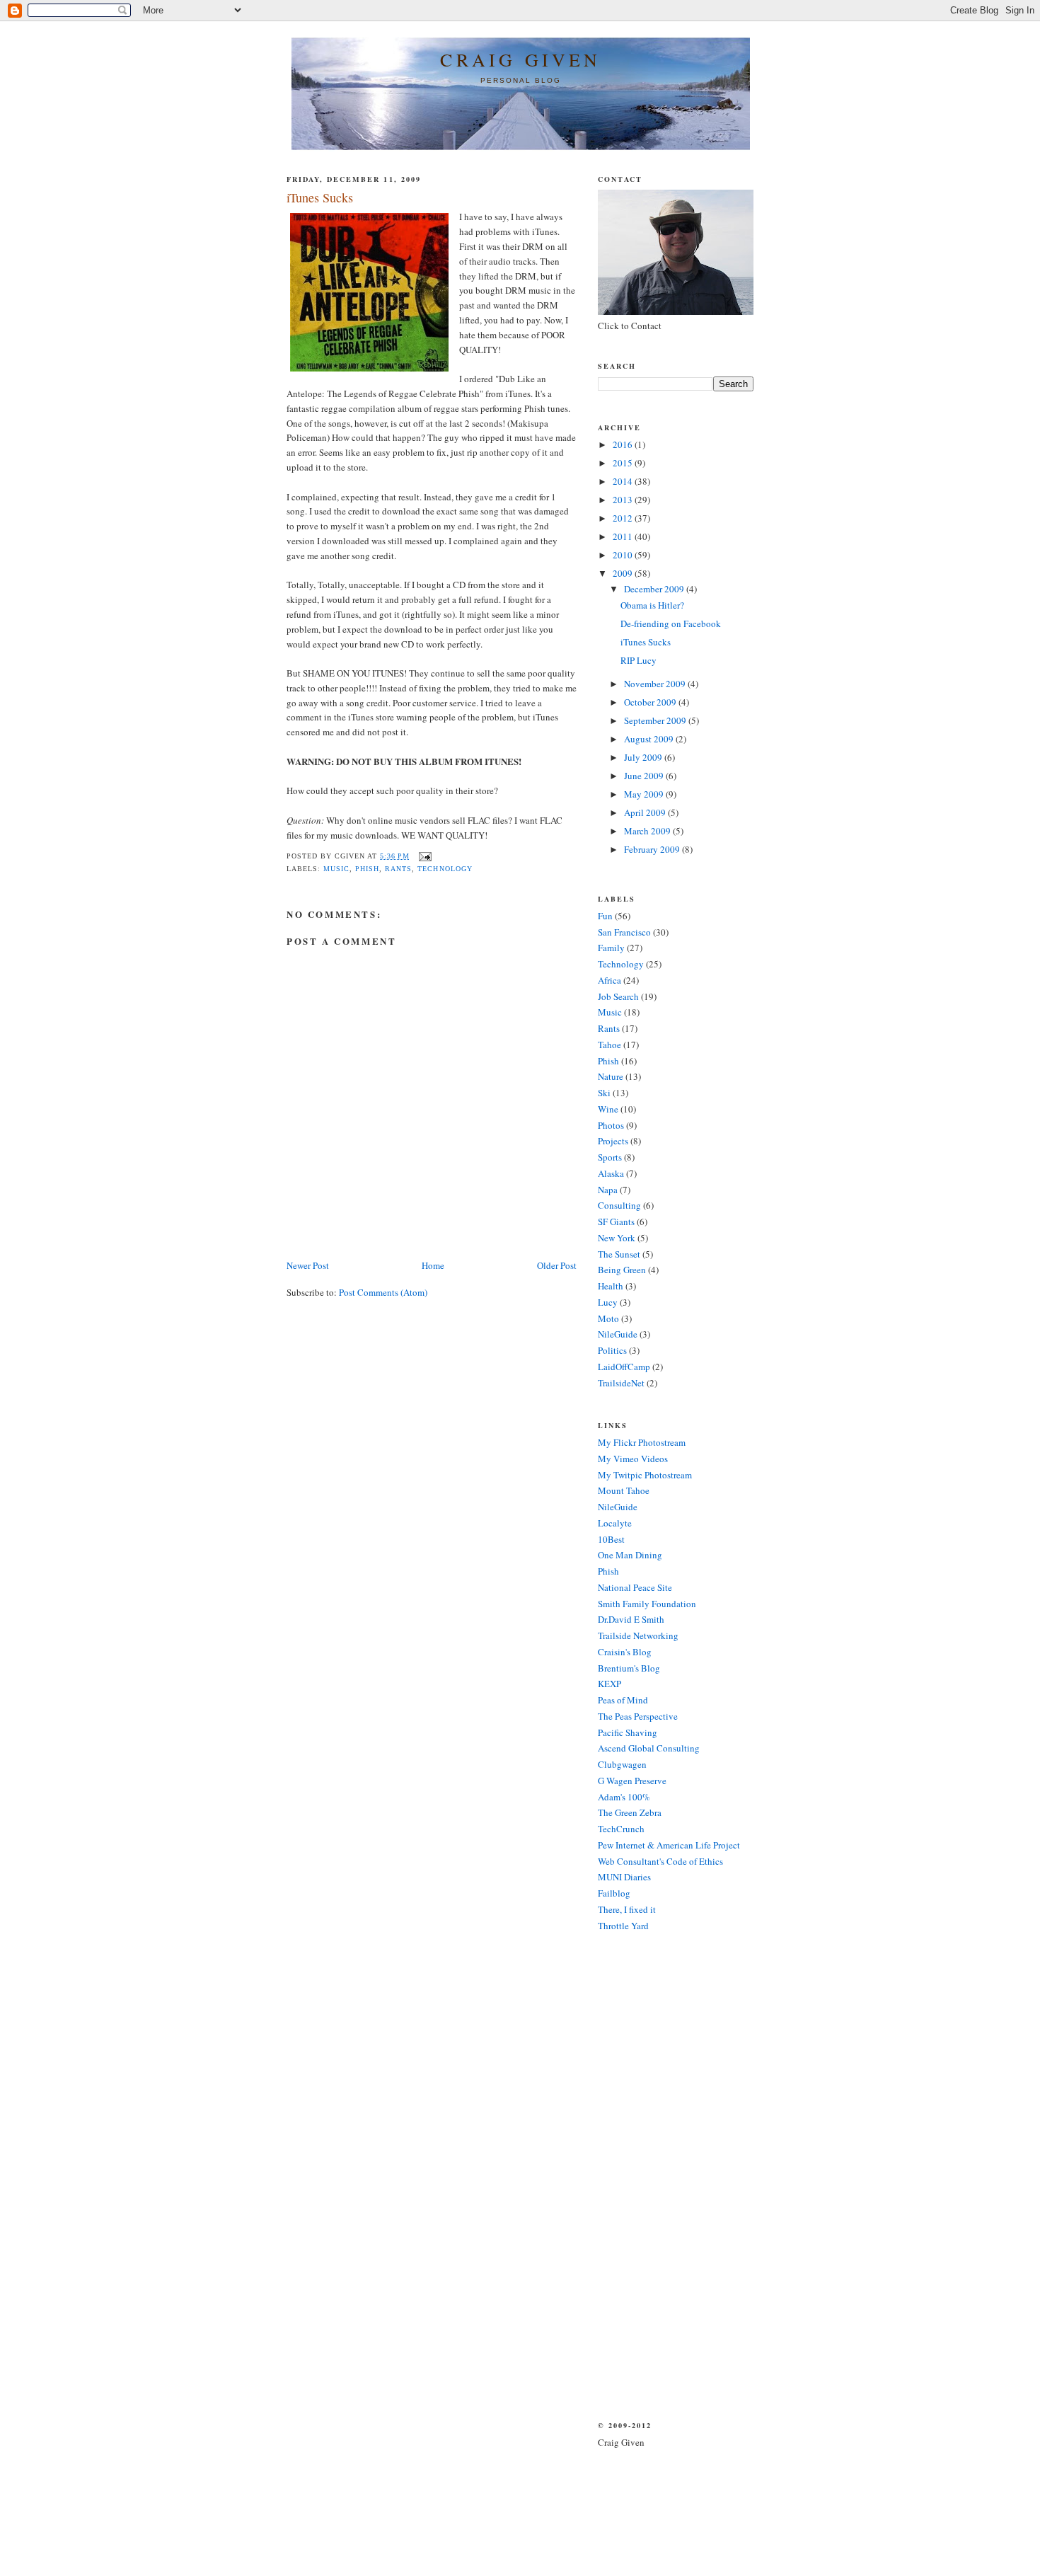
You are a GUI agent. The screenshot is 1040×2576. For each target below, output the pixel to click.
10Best (611, 1539)
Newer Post (308, 1265)
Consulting (619, 1205)
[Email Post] (423, 856)
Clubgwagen (622, 1764)
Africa (609, 980)
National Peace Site (635, 1587)
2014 (624, 481)
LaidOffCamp (624, 1367)
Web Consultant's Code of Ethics (660, 1861)
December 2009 (655, 589)
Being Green (622, 1270)
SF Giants (616, 1221)
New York (617, 1238)
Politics (612, 1350)
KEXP (609, 1684)
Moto (608, 1318)
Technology (445, 869)
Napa (608, 1190)
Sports (610, 1157)
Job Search (618, 996)
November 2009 (656, 684)
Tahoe (609, 1045)
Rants (398, 869)
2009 (624, 573)
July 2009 (644, 757)
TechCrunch (621, 1829)
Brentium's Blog (629, 1668)
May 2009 (645, 794)
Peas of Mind (623, 1700)
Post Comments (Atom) (383, 1292)
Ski (604, 1093)
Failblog (614, 1893)
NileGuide (618, 1334)
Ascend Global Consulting (649, 1748)
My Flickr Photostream (642, 1442)
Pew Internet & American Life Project (669, 1845)
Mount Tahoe (624, 1490)
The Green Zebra (630, 1812)
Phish (367, 869)
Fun (605, 916)
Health (611, 1286)
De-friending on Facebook (671, 623)
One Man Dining (630, 1555)
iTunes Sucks (646, 642)
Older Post (557, 1265)
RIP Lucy (639, 660)
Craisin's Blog (625, 1652)
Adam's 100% (624, 1797)
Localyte (615, 1523)
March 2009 (648, 831)
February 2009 (653, 849)
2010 (624, 555)
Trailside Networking (638, 1635)
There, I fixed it (627, 1909)
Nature (611, 1076)
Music (336, 869)
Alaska (611, 1173)
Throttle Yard (623, 1926)
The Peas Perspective (638, 1716)
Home (433, 1265)
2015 (624, 463)
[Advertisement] (640, 2175)
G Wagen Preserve (632, 1781)
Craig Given (520, 59)
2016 (624, 444)
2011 (624, 536)
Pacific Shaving (628, 1732)
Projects (613, 1141)
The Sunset (619, 1254)
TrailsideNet (621, 1383)
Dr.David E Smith (631, 1619)
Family (611, 948)
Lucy (608, 1302)
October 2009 (651, 702)
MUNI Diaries (624, 1877)
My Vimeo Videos (633, 1459)
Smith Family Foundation (647, 1604)
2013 (624, 500)
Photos (611, 1125)
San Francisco (624, 932)
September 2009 (656, 720)
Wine (608, 1109)
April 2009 (646, 812)
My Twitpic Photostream (645, 1475)
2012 (624, 518)
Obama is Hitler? (652, 605)
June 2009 (645, 776)
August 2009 (650, 739)
